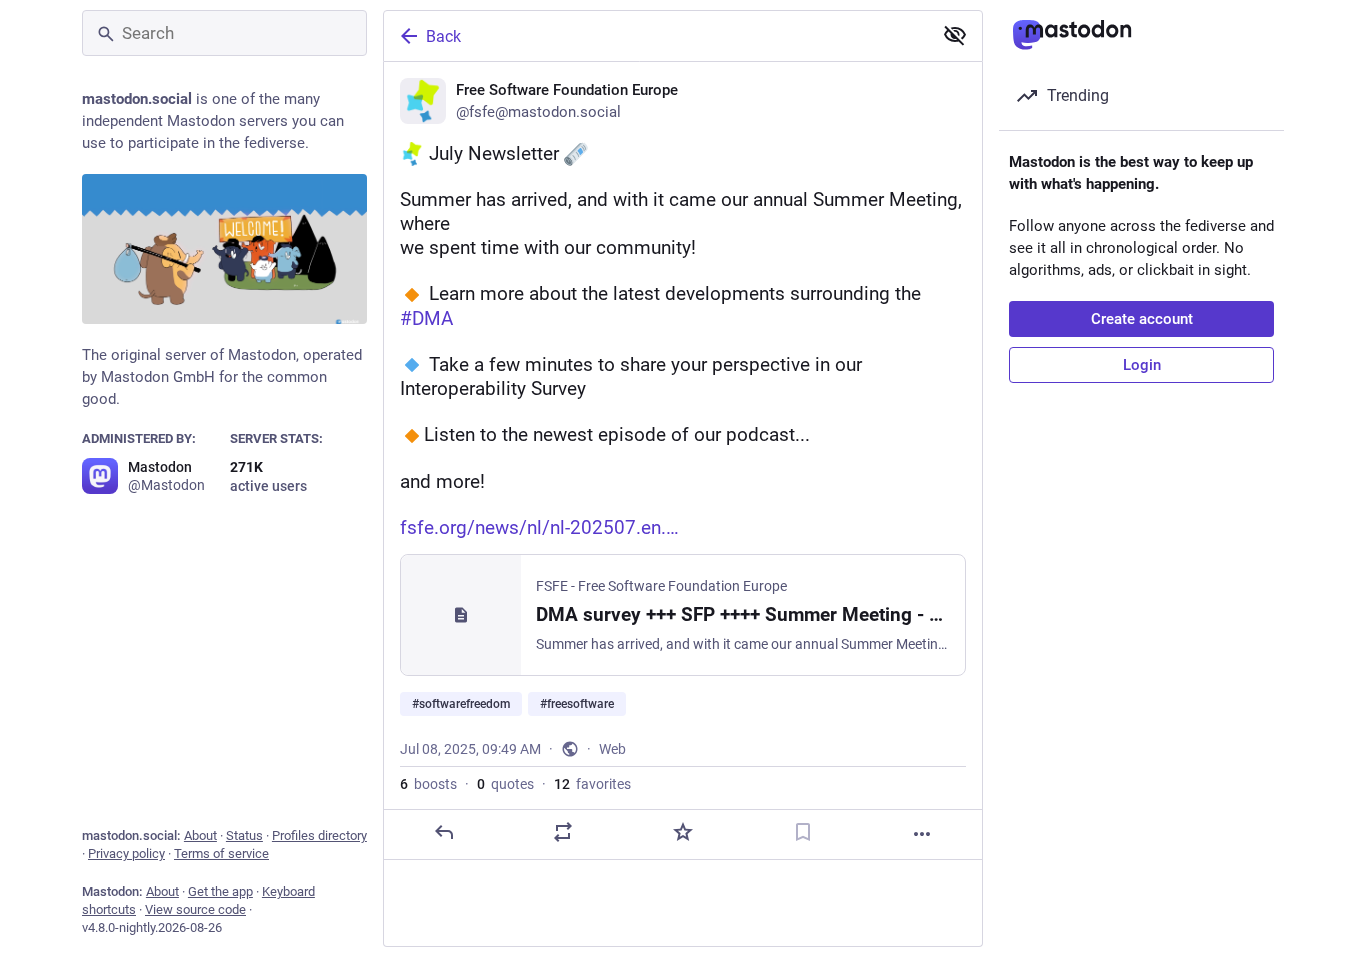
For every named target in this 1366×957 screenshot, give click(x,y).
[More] (922, 834)
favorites (592, 784)
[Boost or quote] (563, 832)
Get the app (220, 891)
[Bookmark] (803, 832)
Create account (1142, 319)
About (200, 835)
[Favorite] (683, 832)
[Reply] (444, 832)
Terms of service (221, 853)
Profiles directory (319, 835)
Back (443, 36)
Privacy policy (126, 853)
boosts (428, 784)
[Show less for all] (955, 35)
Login (1142, 365)
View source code (195, 909)
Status (244, 835)
